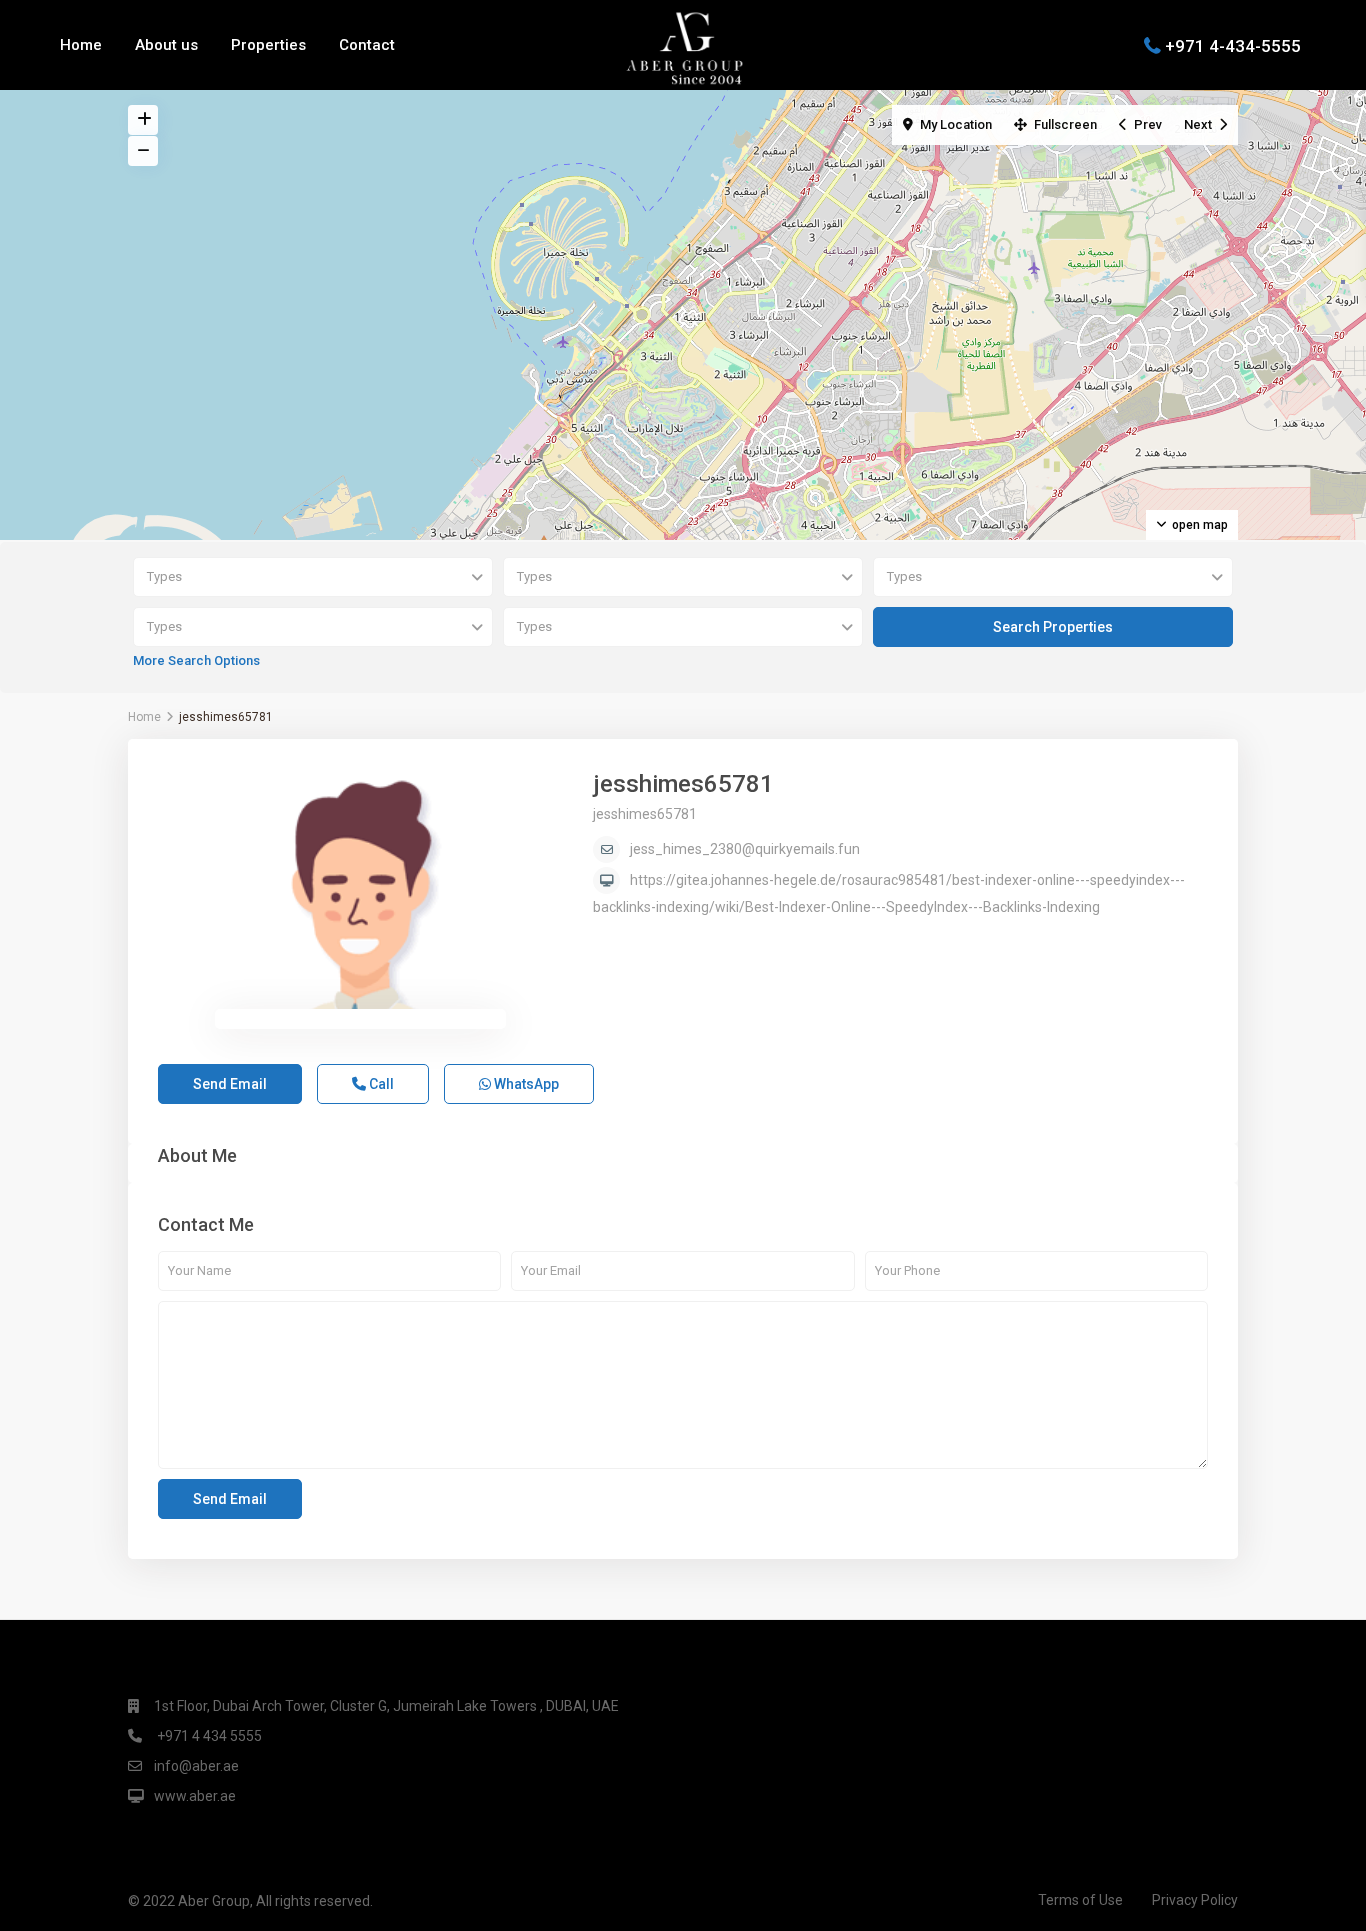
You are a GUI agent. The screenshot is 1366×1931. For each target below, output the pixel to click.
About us (166, 45)
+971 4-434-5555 (1233, 45)
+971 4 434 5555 (208, 1736)
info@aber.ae (196, 1766)
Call (380, 1084)
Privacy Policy (1195, 1900)
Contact (367, 45)
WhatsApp (525, 1084)
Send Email (230, 1084)
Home (81, 45)
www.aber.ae (195, 1796)
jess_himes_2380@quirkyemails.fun (745, 849)
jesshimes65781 (683, 784)
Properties (268, 45)
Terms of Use (1080, 1900)
